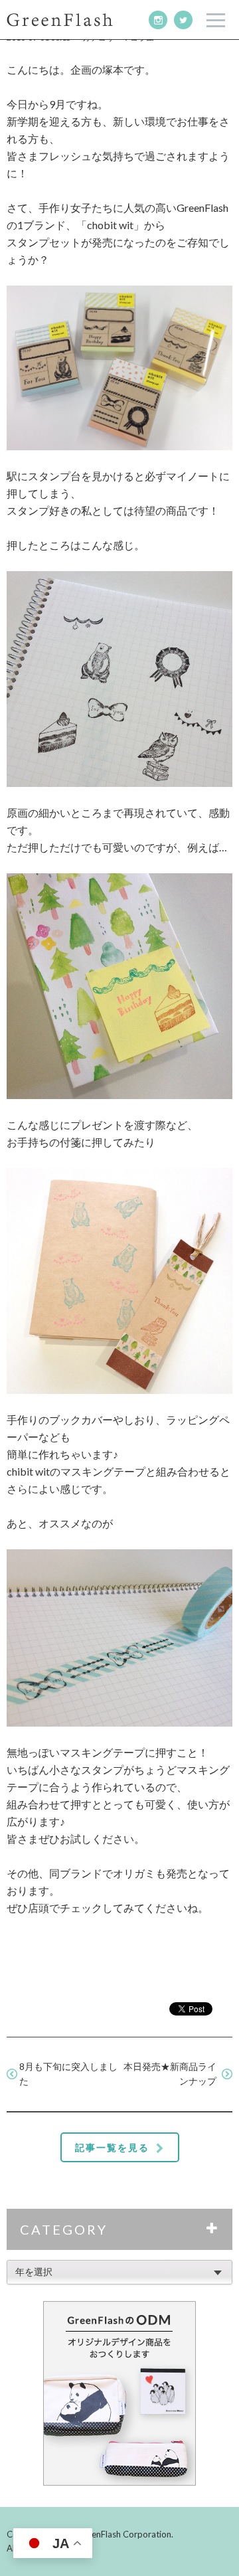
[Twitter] (183, 20)
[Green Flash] (60, 20)
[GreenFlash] (119, 2393)
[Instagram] (158, 20)
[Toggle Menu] (216, 20)
